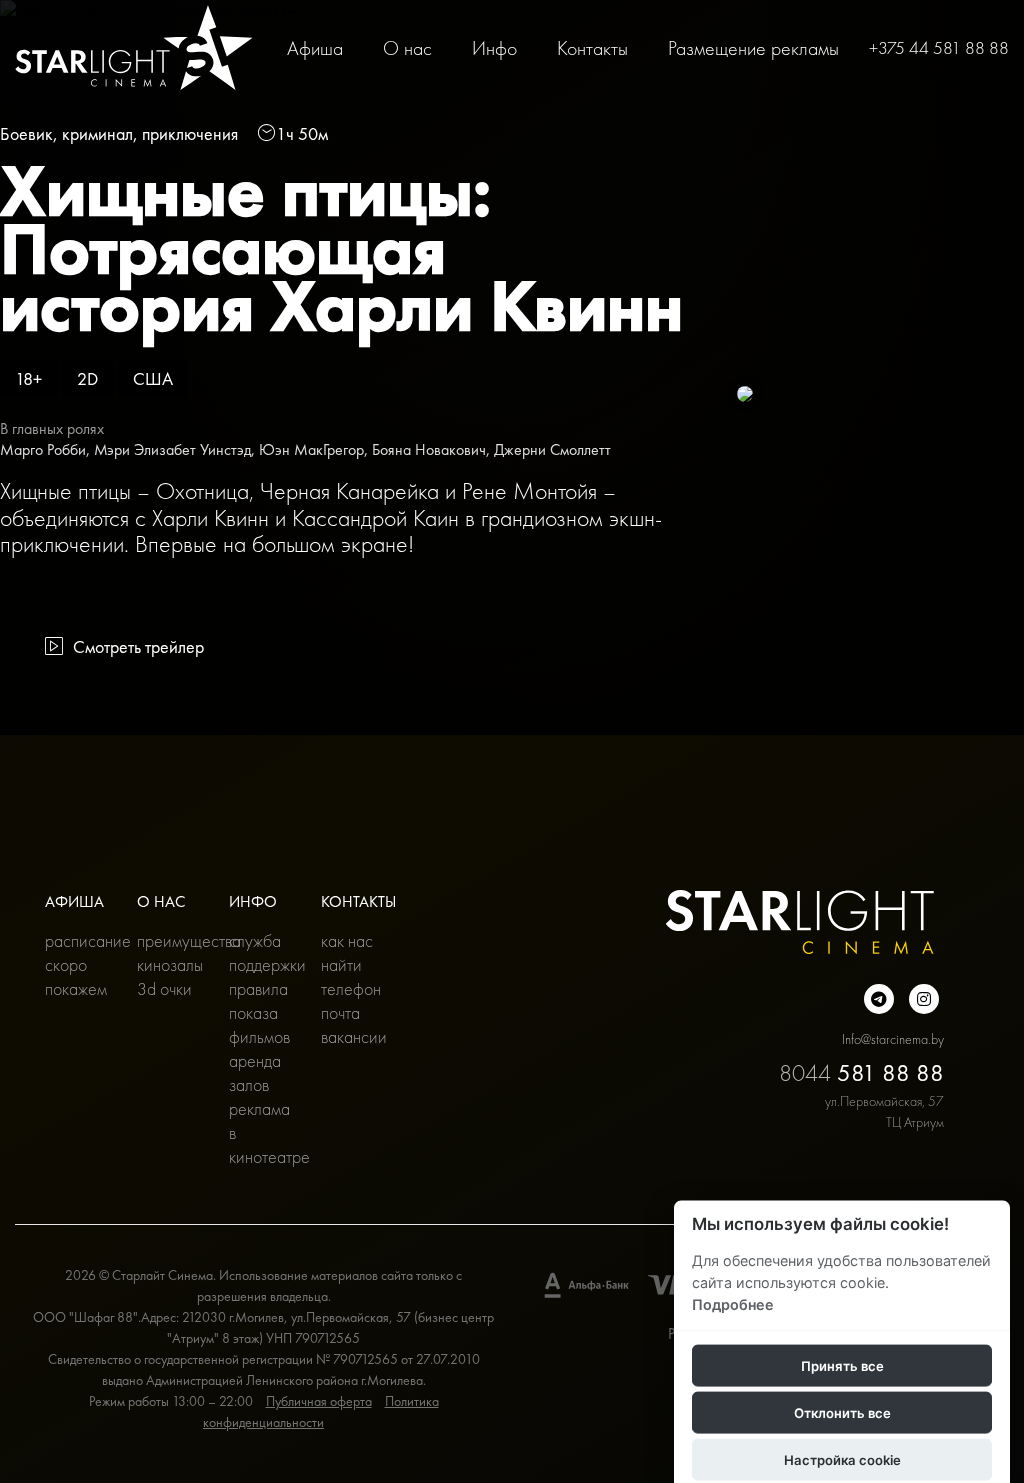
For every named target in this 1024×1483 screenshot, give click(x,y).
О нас (407, 48)
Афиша (315, 48)
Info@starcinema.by (893, 1039)
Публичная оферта (319, 1401)
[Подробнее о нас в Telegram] (879, 999)
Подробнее (733, 1303)
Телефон (351, 988)
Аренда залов (255, 1072)
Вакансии (352, 1036)
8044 (861, 1072)
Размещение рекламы (753, 48)
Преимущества (168, 940)
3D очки (164, 988)
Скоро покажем (76, 976)
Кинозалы (168, 964)
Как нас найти (347, 952)
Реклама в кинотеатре (260, 1132)
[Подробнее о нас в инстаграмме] (924, 999)
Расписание (76, 940)
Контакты (592, 48)
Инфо (494, 48)
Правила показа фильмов (259, 1012)
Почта (340, 1012)
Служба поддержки (260, 952)
